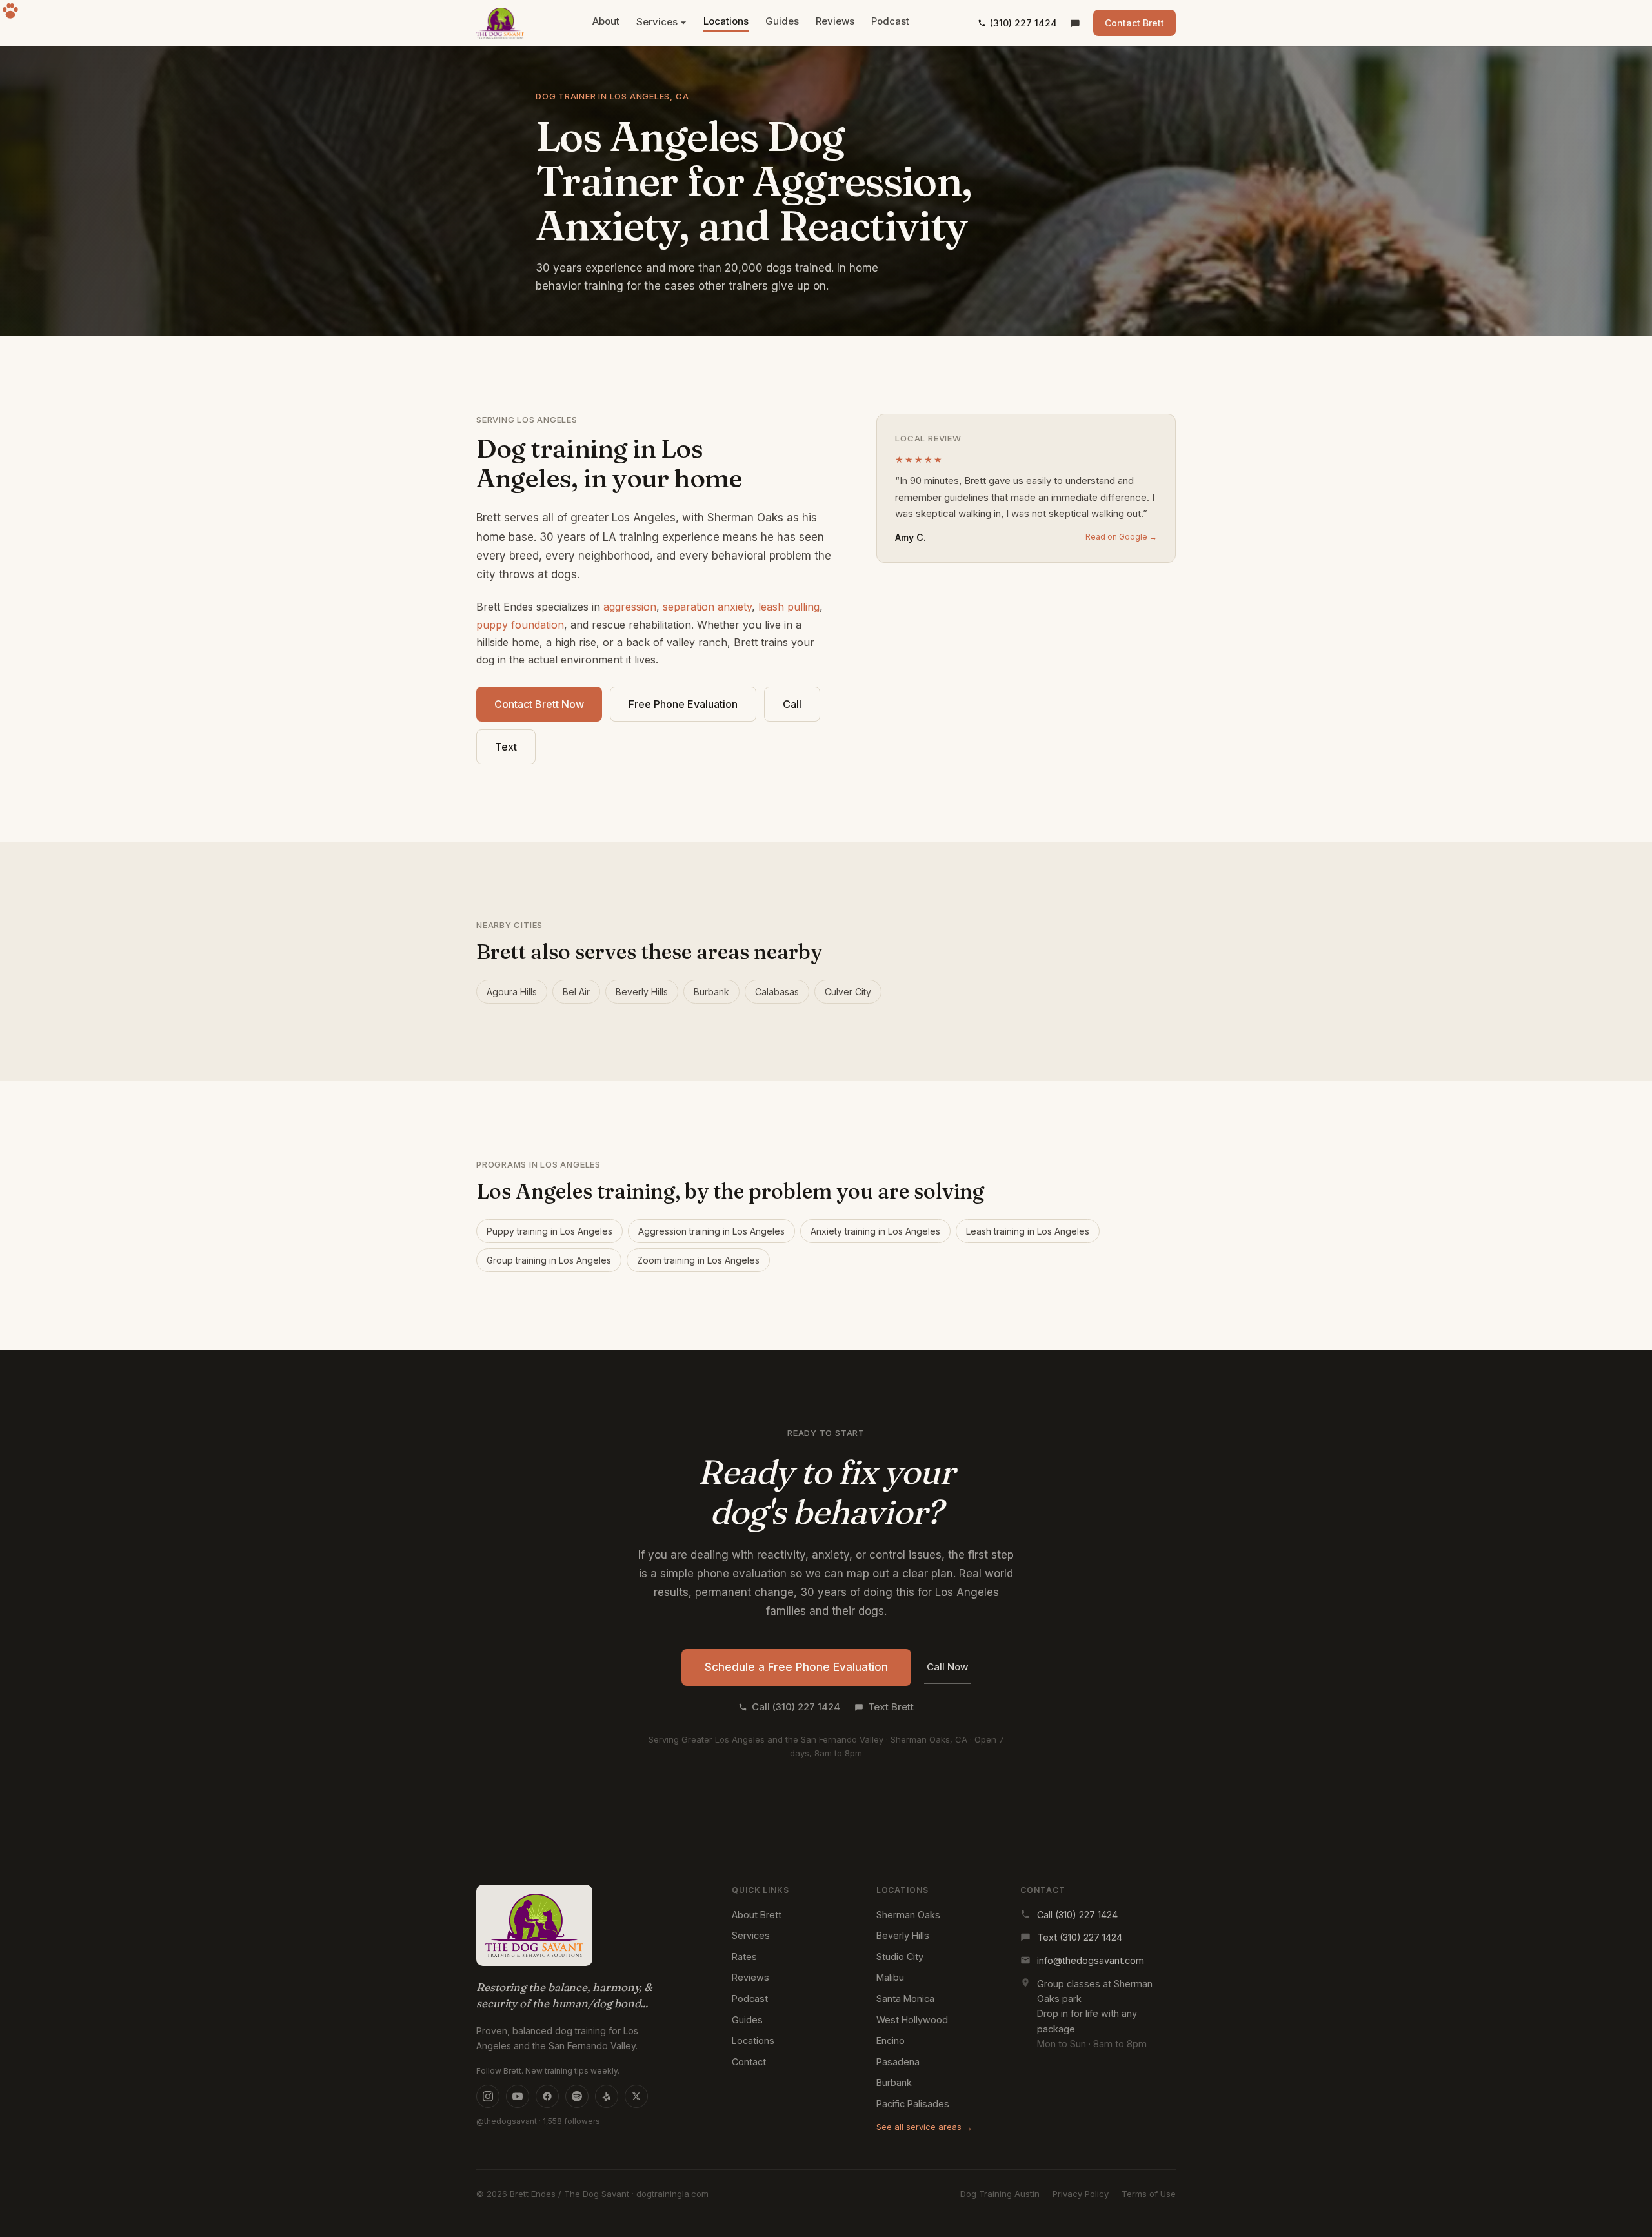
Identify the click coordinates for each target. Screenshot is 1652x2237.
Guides (782, 21)
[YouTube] (518, 2096)
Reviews (835, 21)
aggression (630, 607)
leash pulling (789, 607)
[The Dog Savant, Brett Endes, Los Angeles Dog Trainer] (500, 23)
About (606, 21)
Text (506, 747)
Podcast (890, 21)
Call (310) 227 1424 (796, 1707)
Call (792, 704)
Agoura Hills (512, 992)
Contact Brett (1134, 23)
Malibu (890, 1977)
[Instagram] (488, 2096)
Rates (744, 1957)
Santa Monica (905, 1999)
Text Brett (891, 1707)
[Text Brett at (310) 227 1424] (1075, 23)
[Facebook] (547, 2096)
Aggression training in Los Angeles (711, 1231)
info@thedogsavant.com (1091, 1960)
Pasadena (898, 2062)
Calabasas (777, 992)
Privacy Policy (1081, 2194)
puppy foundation (520, 625)
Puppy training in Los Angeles (549, 1231)
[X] (636, 2096)
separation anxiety (707, 607)
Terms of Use (1149, 2194)
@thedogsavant (507, 2121)
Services (657, 22)
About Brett (757, 1915)
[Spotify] (577, 2096)
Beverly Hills (642, 992)
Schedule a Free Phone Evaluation (796, 1667)
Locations (726, 21)
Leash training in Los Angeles (1028, 1231)
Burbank (711, 992)
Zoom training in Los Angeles (698, 1260)
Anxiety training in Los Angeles (875, 1231)
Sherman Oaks (908, 1915)
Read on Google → (1121, 537)
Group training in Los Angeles (549, 1260)
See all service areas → (924, 2127)
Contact (749, 2062)
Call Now (947, 1667)
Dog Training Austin (1000, 2194)
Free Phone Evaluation (683, 704)
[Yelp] (607, 2096)
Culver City (848, 992)
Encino (891, 2040)
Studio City (900, 1957)
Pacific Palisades (913, 2104)
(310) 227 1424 (1023, 23)
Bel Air (576, 992)
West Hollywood (912, 2020)
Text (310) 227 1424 (1080, 1937)
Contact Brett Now (539, 704)
